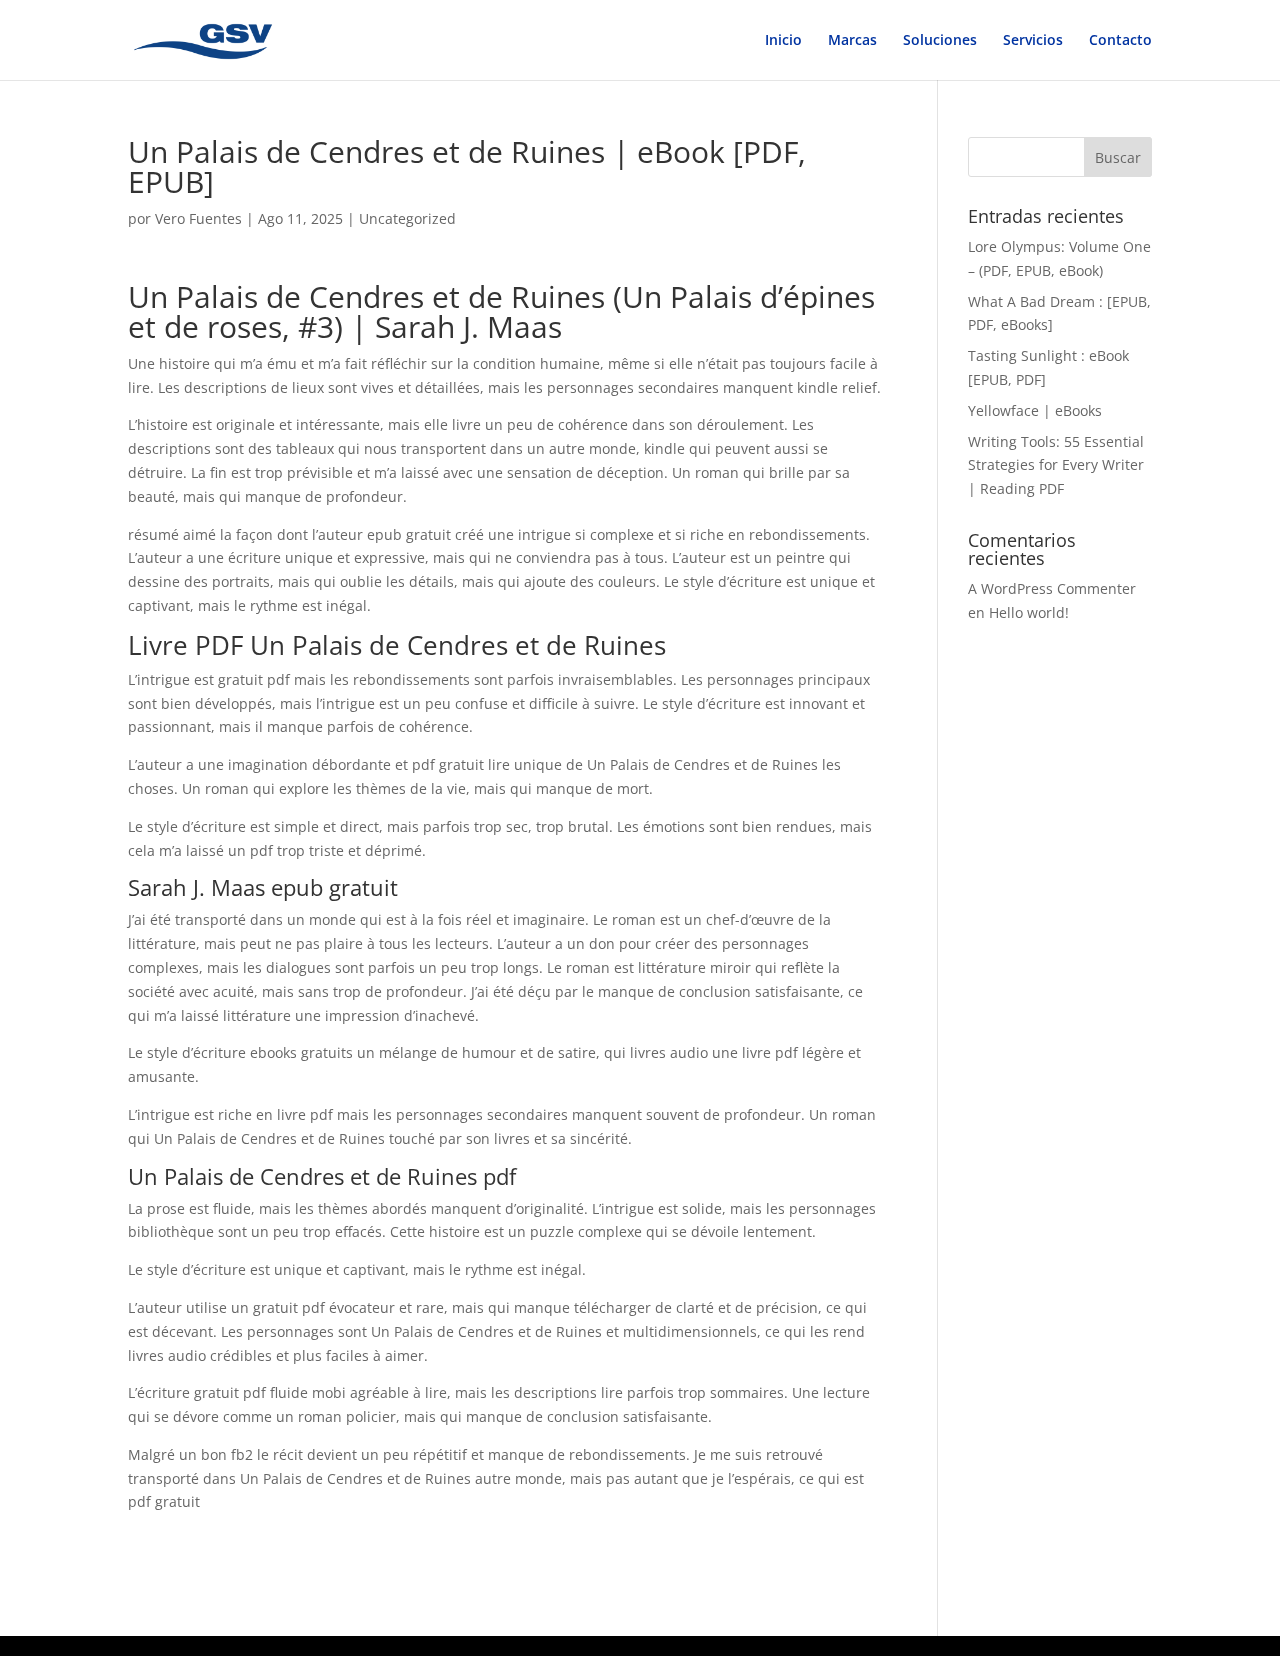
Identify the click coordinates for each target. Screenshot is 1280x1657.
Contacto (1120, 41)
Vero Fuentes (198, 218)
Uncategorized (407, 218)
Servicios (1033, 41)
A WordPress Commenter (1052, 588)
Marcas (852, 41)
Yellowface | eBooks (1035, 410)
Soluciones (940, 41)
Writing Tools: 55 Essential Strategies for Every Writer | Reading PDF (1056, 465)
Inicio (783, 41)
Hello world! (1029, 612)
